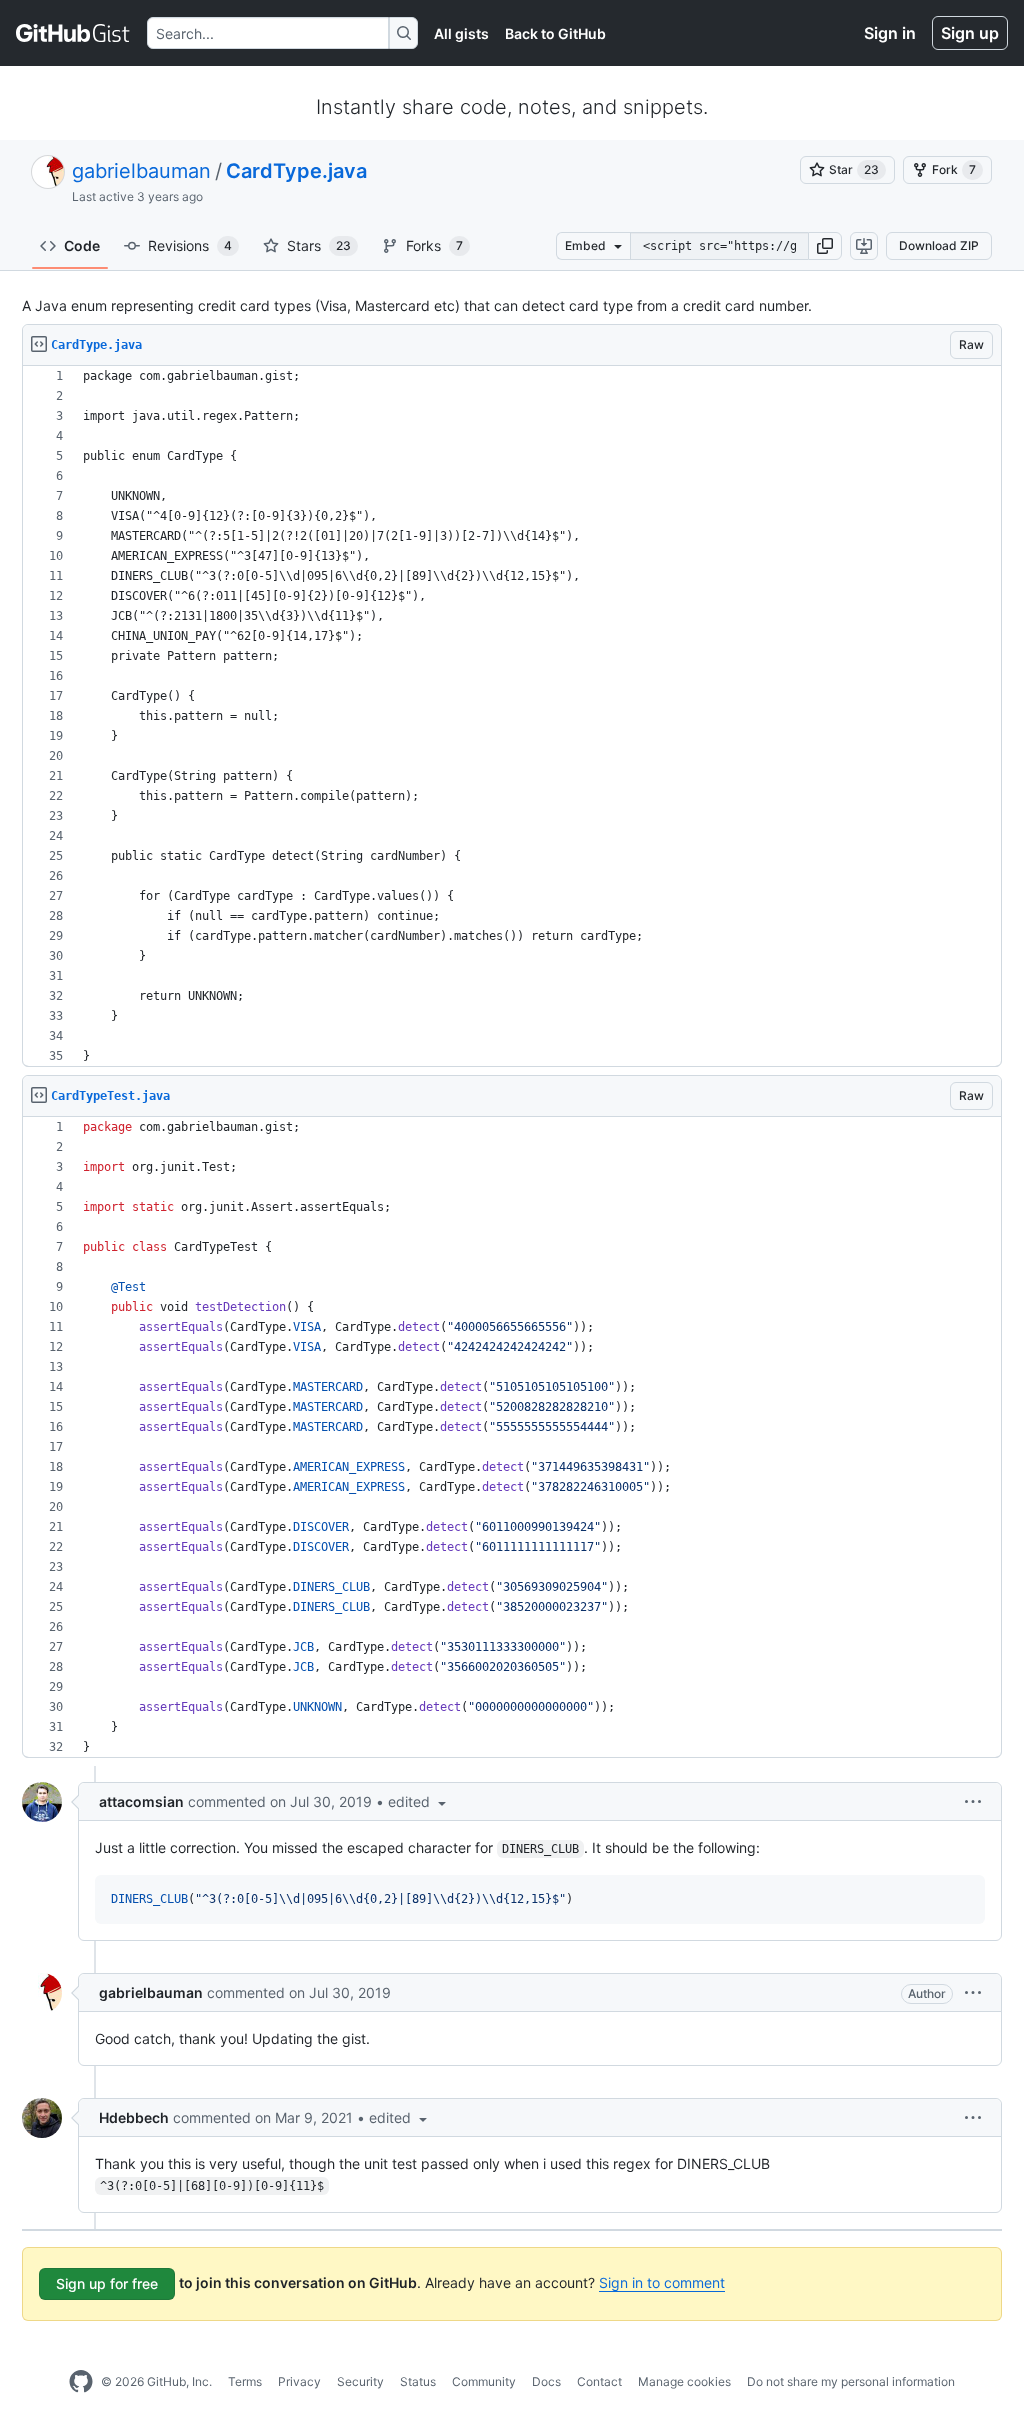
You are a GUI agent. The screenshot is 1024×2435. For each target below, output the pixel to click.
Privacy (299, 2381)
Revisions (190, 245)
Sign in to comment (662, 2282)
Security (360, 2381)
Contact (599, 2381)
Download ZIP (939, 245)
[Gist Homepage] (73, 33)
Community (484, 2381)
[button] (825, 246)
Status (418, 2381)
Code (82, 245)
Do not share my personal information (851, 2381)
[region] (512, 716)
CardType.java (296, 171)
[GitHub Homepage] (81, 2382)
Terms (245, 2381)
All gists (461, 33)
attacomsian (141, 1801)
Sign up (970, 33)
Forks (434, 245)
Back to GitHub (555, 33)
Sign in (890, 33)
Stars (319, 245)
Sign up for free (107, 2283)
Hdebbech (134, 2117)
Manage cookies (684, 2381)
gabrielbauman (141, 171)
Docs (546, 2381)
